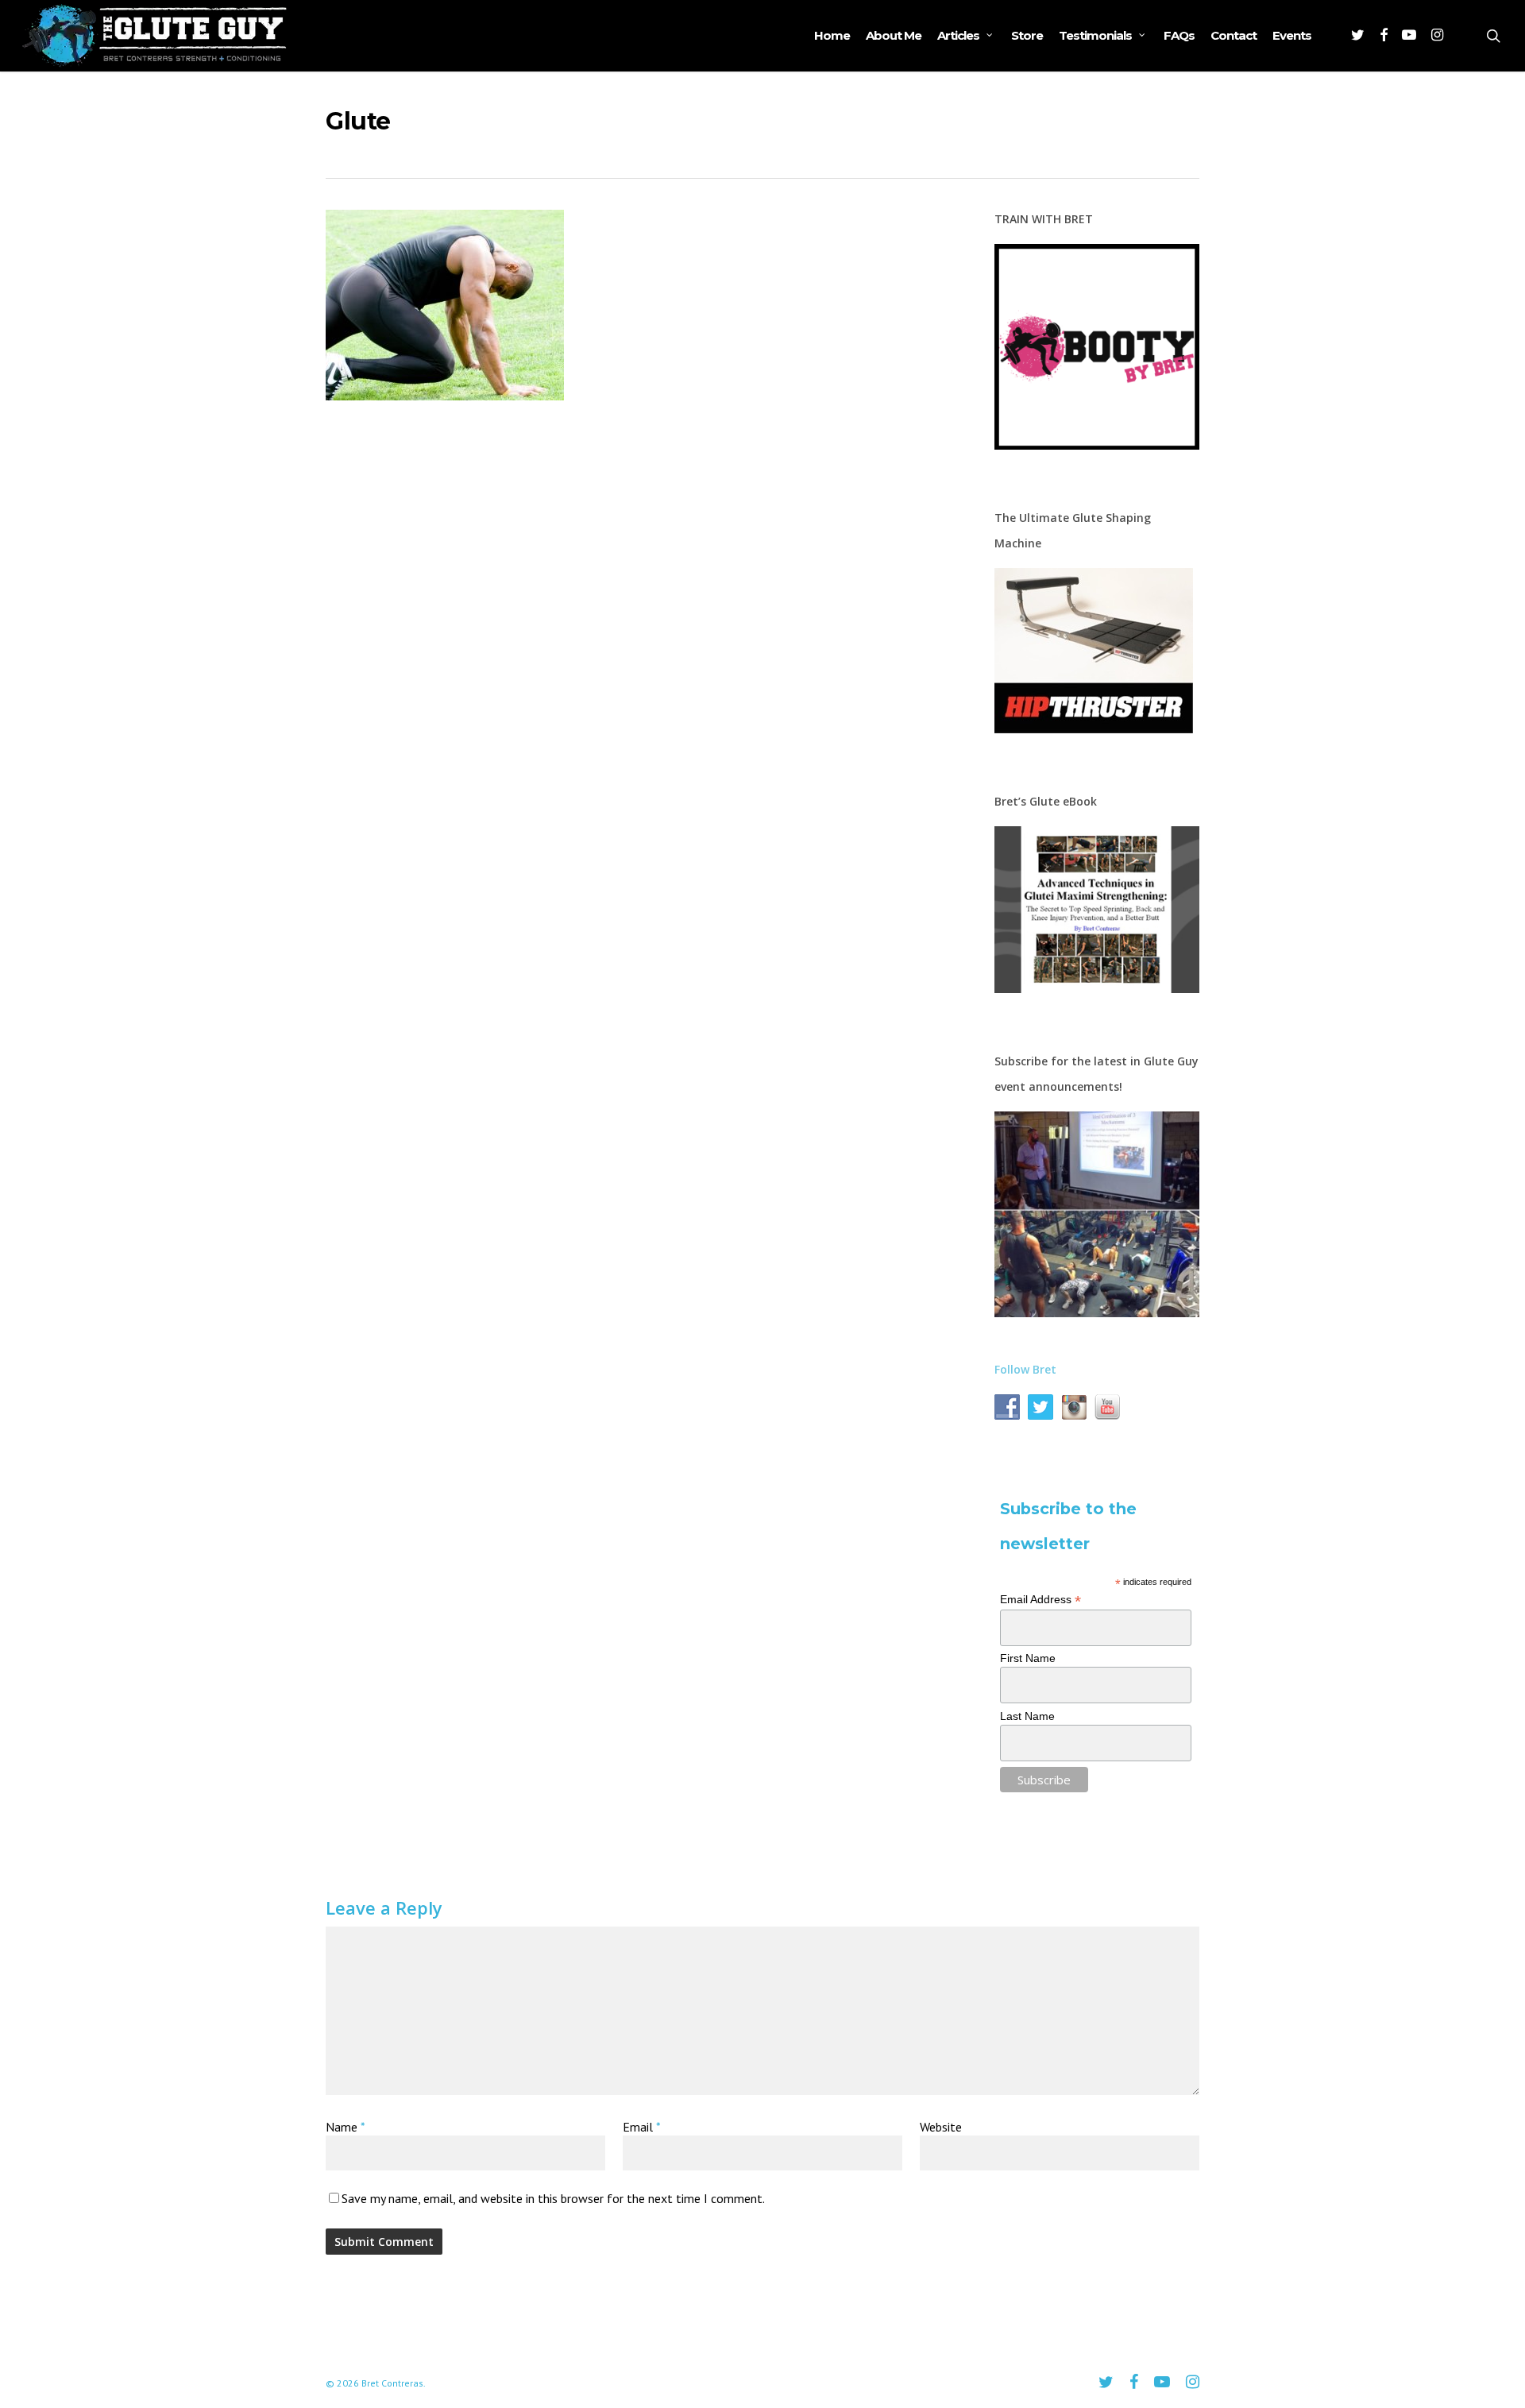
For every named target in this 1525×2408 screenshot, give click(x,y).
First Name (1028, 1658)
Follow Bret (1025, 1369)
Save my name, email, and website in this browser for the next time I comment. (553, 2198)
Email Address (1040, 1600)
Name (345, 2127)
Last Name (1027, 1716)
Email (642, 2127)
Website (941, 2127)
